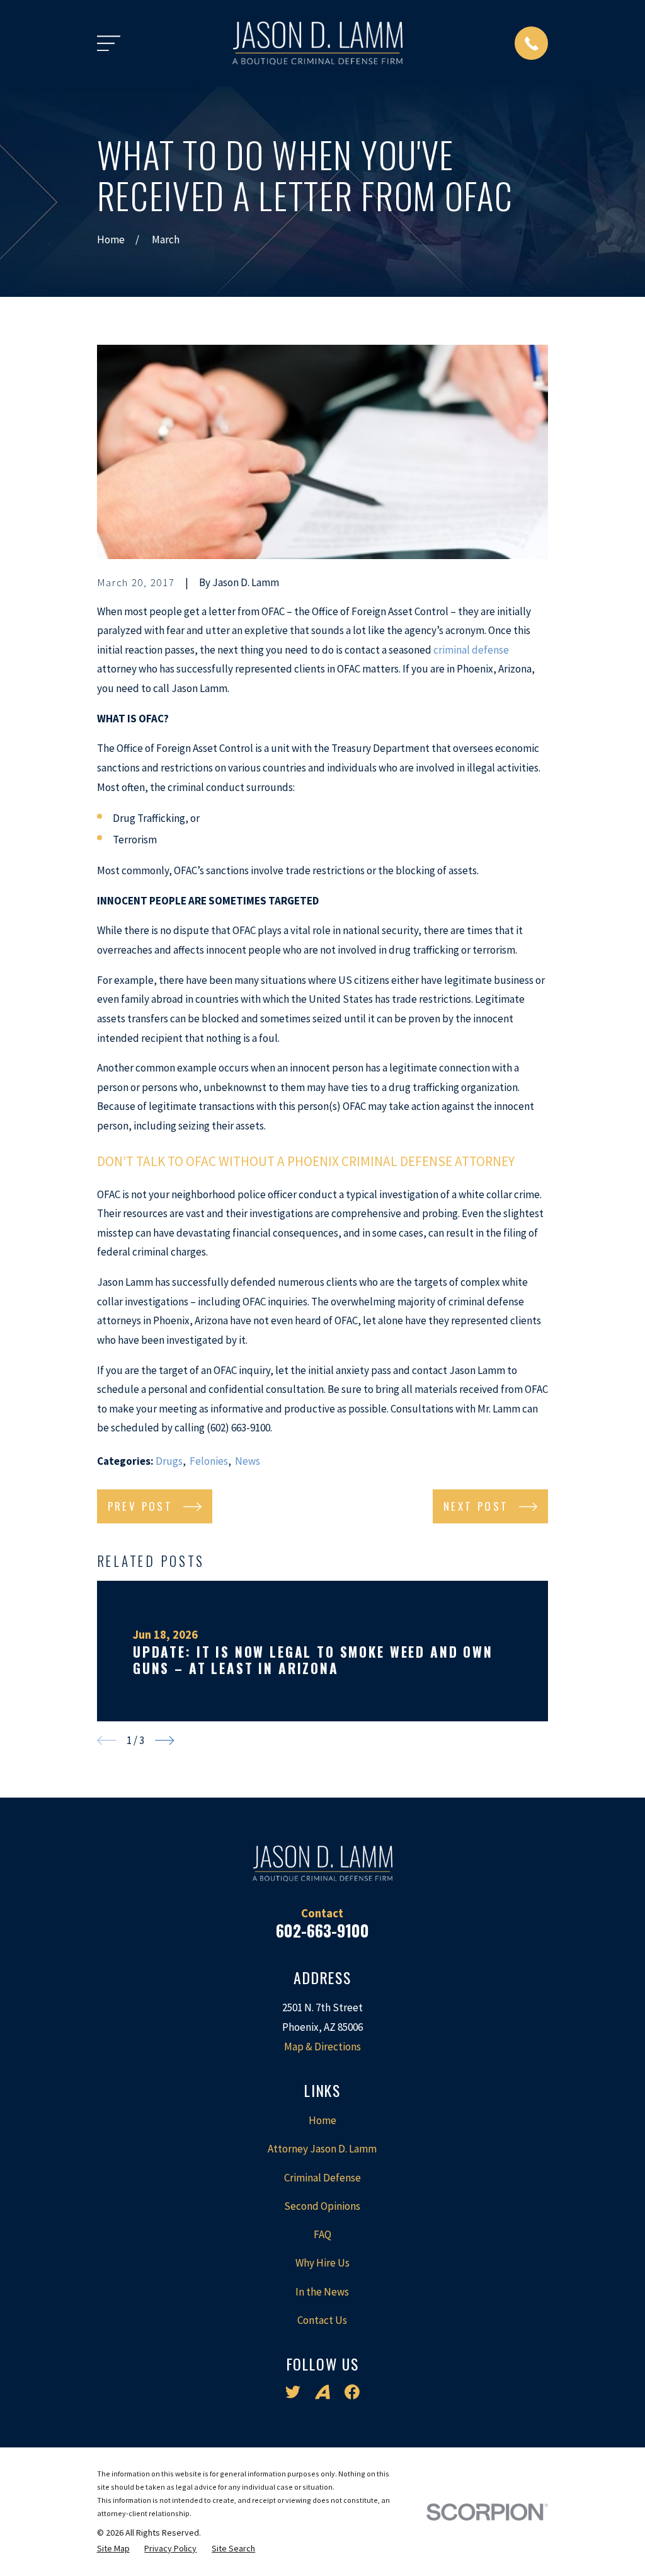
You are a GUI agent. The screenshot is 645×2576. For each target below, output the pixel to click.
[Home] (317, 43)
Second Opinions (322, 2206)
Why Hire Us (322, 2263)
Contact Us (322, 2320)
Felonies (209, 1461)
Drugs (169, 1461)
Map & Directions (322, 2047)
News (248, 1461)
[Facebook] (352, 2392)
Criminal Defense (322, 2178)
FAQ (322, 2234)
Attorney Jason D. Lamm (322, 2149)
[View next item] (165, 1741)
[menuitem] (113, 2549)
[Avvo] (322, 2392)
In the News (322, 2292)
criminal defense (471, 650)
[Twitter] (293, 2392)
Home (322, 2120)
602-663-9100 (322, 1930)
